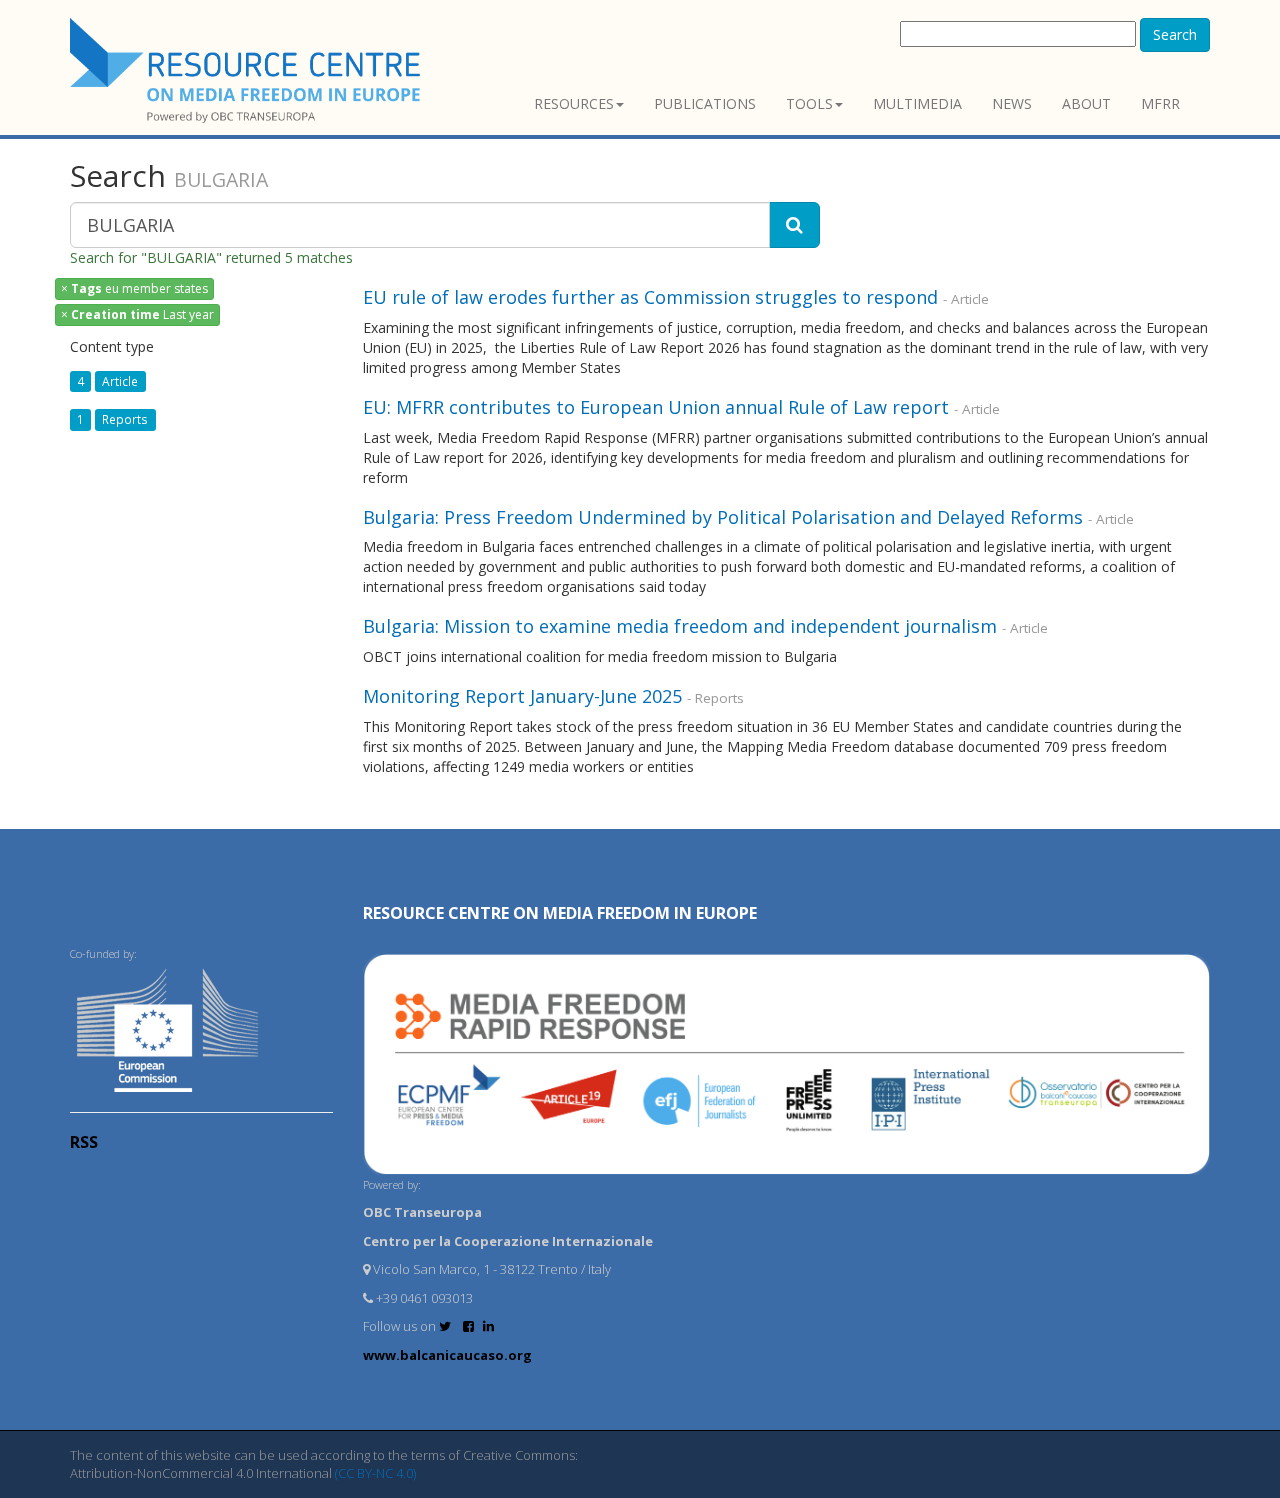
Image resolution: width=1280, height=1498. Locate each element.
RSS (84, 1142)
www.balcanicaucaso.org (447, 1355)
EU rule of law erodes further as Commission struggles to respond (650, 297)
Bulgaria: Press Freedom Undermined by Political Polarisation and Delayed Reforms (723, 517)
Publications (705, 103)
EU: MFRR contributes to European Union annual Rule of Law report (656, 407)
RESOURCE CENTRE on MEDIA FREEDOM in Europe (560, 913)
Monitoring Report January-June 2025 (522, 696)
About (1086, 103)
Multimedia (917, 103)
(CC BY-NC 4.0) (375, 1473)
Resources (574, 103)
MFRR (1160, 103)
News (1012, 103)
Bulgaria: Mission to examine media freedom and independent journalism (680, 626)
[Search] (794, 225)
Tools (809, 103)
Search (1175, 34)
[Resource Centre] (248, 70)
